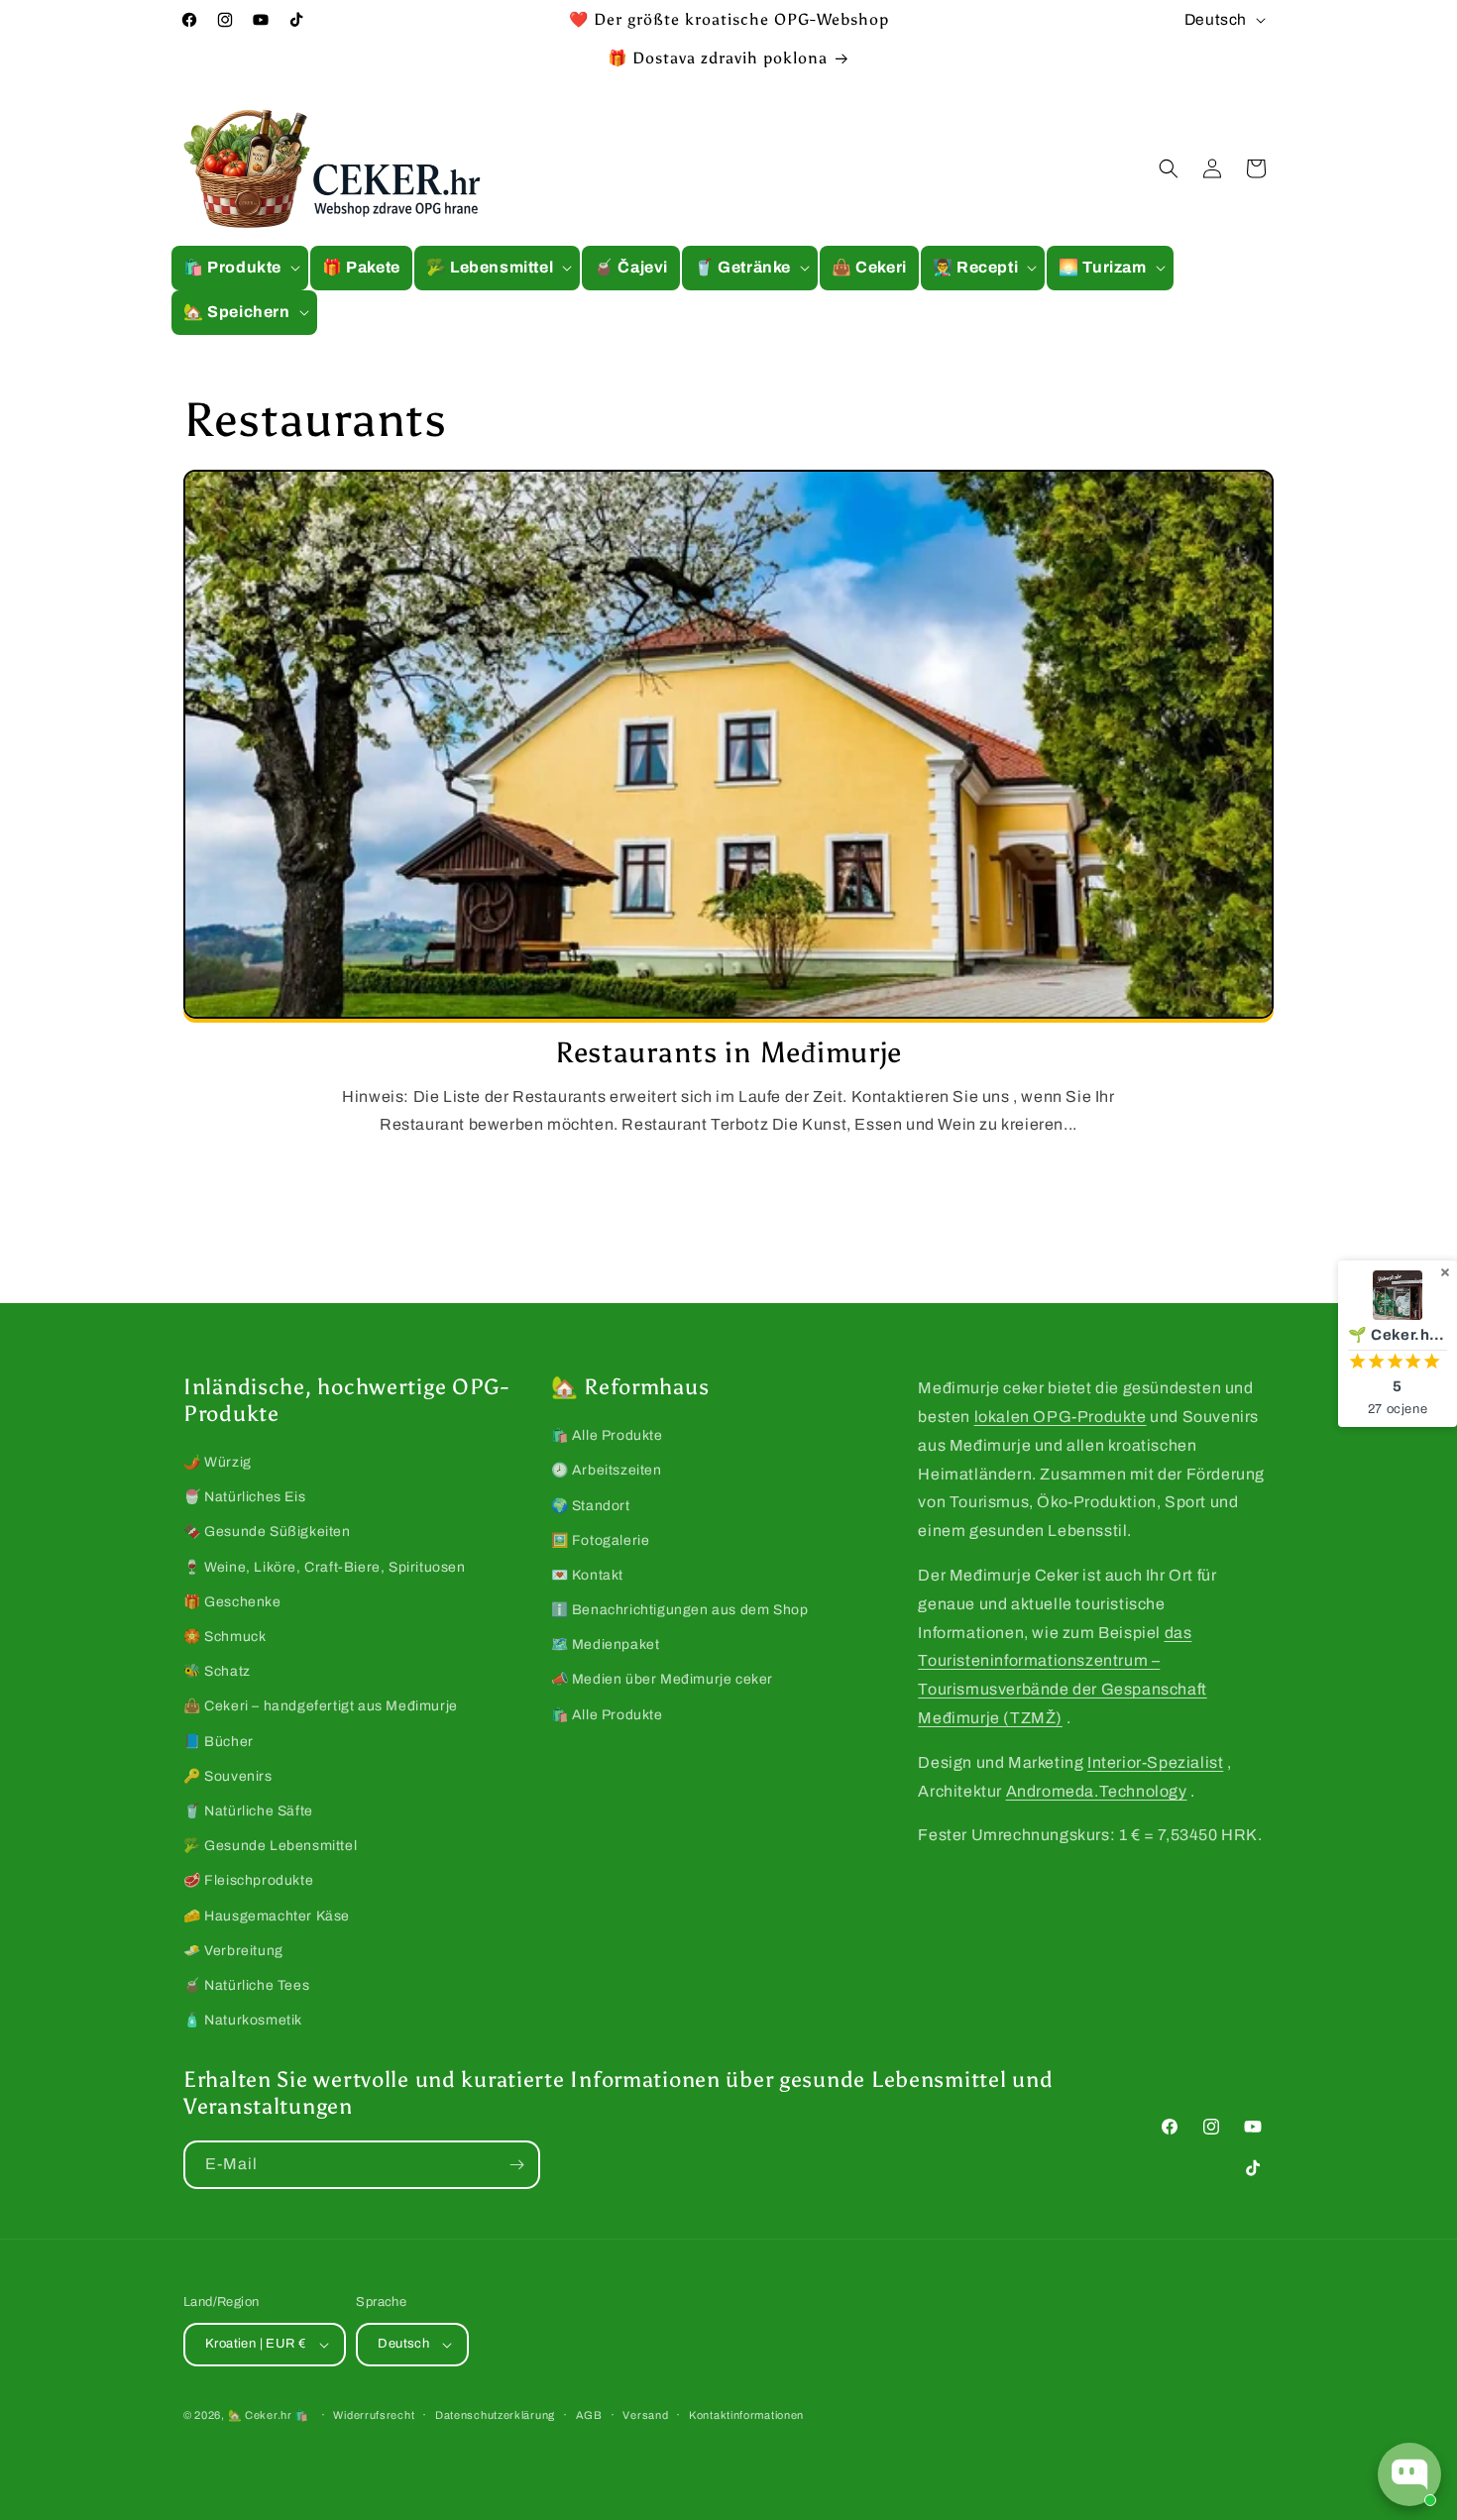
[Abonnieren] (516, 2165)
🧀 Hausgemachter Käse (267, 1916)
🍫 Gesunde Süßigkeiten (267, 1532)
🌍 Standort (591, 1506)
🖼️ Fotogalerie (601, 1540)
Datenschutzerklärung (495, 2415)
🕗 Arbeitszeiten (607, 1470)
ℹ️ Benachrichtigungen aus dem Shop (680, 1610)
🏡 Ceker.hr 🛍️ (269, 2415)
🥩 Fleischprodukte (248, 1880)
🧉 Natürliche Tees (246, 1985)
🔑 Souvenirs (228, 1776)
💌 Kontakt (587, 1575)
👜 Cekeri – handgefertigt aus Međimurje (321, 1706)
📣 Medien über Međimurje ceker (662, 1679)
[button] (240, 268)
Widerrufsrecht (374, 2415)
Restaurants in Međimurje (728, 1053)
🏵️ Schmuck (224, 1637)
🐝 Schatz (217, 1671)
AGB (589, 2415)
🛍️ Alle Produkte (607, 1435)
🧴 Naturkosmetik (243, 2020)
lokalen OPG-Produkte (1061, 1417)
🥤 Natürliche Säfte (248, 1811)
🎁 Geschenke (232, 1602)
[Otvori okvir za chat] (1409, 2474)
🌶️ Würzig (218, 1462)
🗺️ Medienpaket (606, 1644)
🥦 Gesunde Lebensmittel (270, 1846)
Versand (645, 2415)
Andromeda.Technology (1097, 1791)
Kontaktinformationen (746, 2415)
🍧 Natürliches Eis (244, 1497)
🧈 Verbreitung (233, 1951)
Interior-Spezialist (1155, 1762)
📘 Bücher (219, 1742)
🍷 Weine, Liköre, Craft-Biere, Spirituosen (325, 1567)
